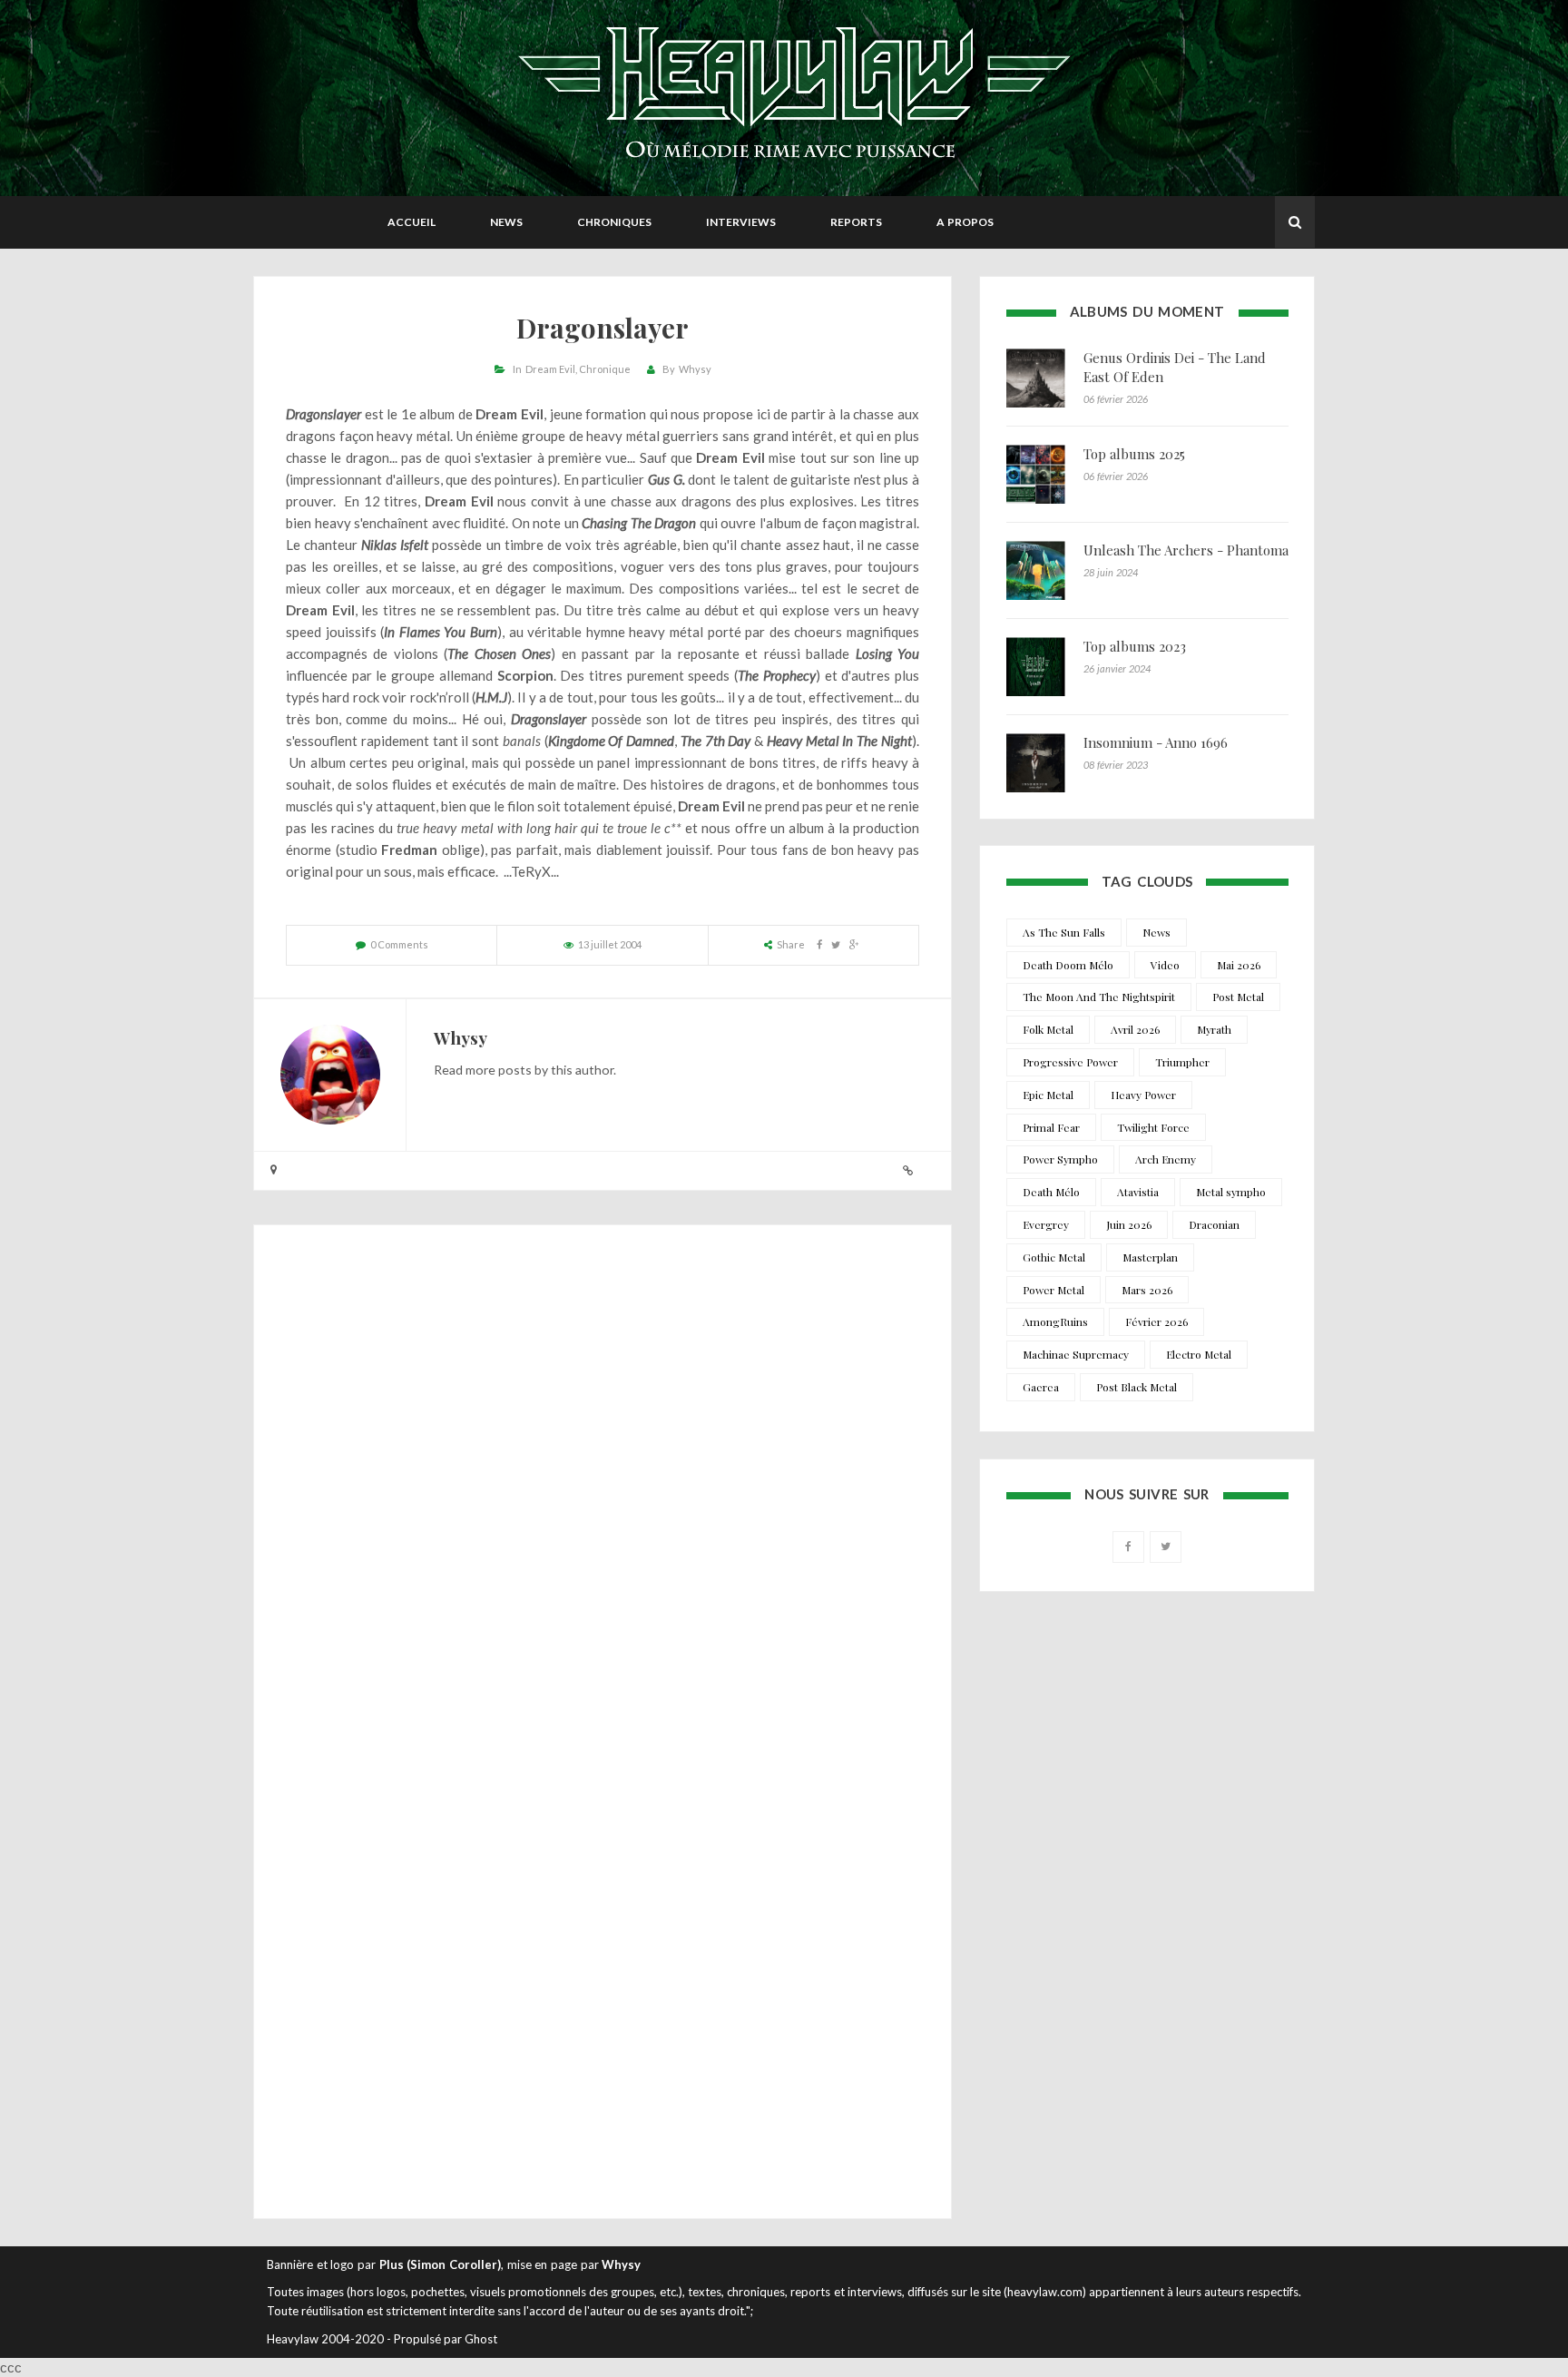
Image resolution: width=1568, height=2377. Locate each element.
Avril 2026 (1135, 1029)
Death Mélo (1051, 1192)
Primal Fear (1051, 1127)
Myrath (1214, 1029)
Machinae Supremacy (1076, 1354)
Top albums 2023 (1135, 646)
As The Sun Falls (1064, 932)
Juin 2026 (1129, 1224)
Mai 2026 (1239, 965)
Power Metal (1053, 1290)
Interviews (741, 222)
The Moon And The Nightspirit (1099, 997)
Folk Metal (1048, 1029)
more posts (499, 1070)
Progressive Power (1070, 1062)
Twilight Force (1153, 1127)
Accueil (412, 222)
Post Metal (1238, 997)
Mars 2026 (1147, 1290)
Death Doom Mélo (1068, 965)
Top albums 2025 (1134, 454)
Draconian (1214, 1224)
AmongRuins (1055, 1321)
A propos (965, 222)
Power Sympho (1060, 1159)
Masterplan (1150, 1257)
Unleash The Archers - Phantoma (1186, 550)
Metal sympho (1231, 1192)
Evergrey (1046, 1224)
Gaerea (1041, 1387)
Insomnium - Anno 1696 (1156, 742)
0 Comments (399, 944)
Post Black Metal (1137, 1387)
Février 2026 (1156, 1321)
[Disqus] (603, 1484)
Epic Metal (1048, 1095)
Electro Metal (1199, 1354)
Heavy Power (1143, 1095)
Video (1165, 965)
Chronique (605, 369)
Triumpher (1182, 1062)
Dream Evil (550, 369)
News (506, 222)
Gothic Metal (1054, 1257)
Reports (856, 222)
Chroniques (614, 222)
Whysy (695, 369)
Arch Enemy (1166, 1159)
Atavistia (1138, 1192)
